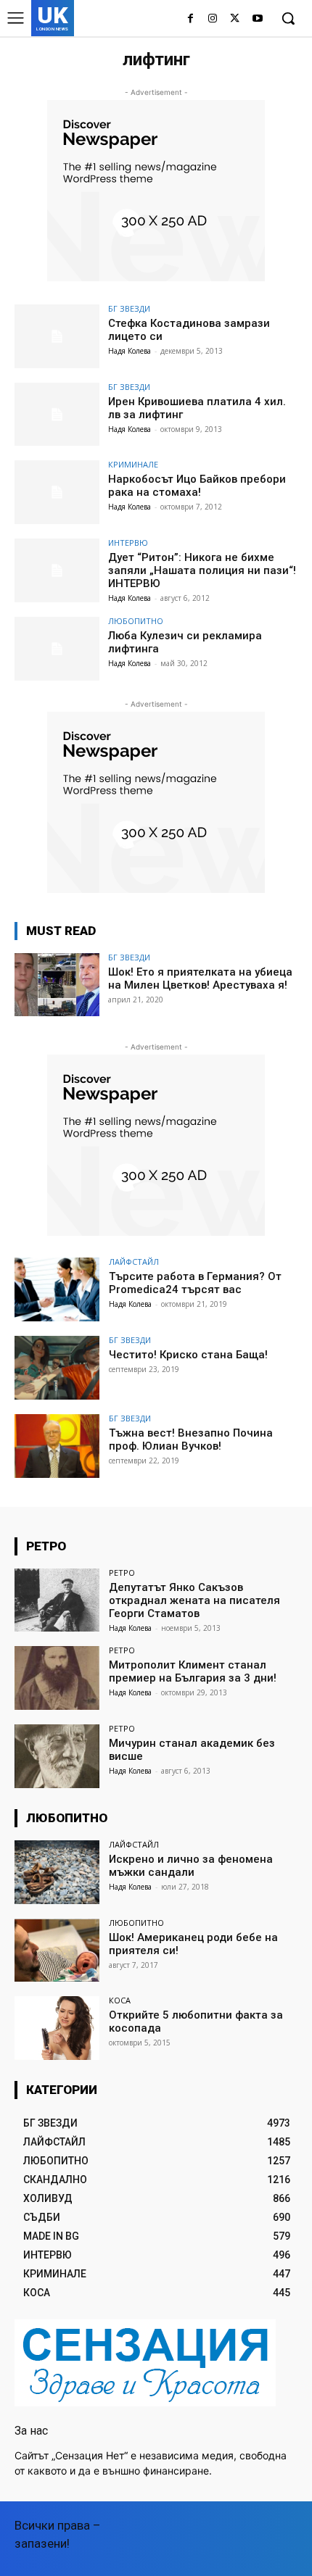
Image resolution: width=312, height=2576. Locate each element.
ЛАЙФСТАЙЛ (134, 1262)
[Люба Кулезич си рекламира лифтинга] (57, 649)
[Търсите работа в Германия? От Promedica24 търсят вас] (57, 1289)
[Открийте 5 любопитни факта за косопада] (57, 2028)
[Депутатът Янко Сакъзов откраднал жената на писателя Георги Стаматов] (57, 1600)
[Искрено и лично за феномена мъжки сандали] (57, 1872)
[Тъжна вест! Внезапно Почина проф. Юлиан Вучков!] (57, 1446)
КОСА (120, 2000)
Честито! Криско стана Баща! (188, 1355)
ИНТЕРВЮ (128, 543)
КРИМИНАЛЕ (133, 464)
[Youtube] (257, 19)
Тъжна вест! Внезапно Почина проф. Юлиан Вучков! (191, 1439)
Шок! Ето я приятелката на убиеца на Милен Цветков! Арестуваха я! (200, 979)
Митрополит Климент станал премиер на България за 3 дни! (193, 1671)
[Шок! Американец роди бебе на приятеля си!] (57, 1950)
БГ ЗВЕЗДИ (129, 308)
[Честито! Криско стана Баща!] (57, 1368)
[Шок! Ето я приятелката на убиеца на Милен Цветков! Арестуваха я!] (57, 985)
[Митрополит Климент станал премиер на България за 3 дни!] (57, 1678)
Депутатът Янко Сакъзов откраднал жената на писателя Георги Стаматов (194, 1600)
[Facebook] (190, 19)
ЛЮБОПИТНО (136, 621)
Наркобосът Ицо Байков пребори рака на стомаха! (197, 486)
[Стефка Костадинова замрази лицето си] (57, 336)
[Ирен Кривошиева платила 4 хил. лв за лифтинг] (57, 415)
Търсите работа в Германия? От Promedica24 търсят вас (195, 1283)
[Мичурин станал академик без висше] (57, 1756)
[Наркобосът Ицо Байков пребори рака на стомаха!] (57, 492)
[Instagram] (213, 19)
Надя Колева (130, 351)
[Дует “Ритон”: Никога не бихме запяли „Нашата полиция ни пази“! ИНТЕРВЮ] (57, 570)
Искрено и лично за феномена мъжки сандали (191, 1866)
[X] (235, 19)
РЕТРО (122, 1572)
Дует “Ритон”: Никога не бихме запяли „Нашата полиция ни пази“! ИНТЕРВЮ (202, 570)
